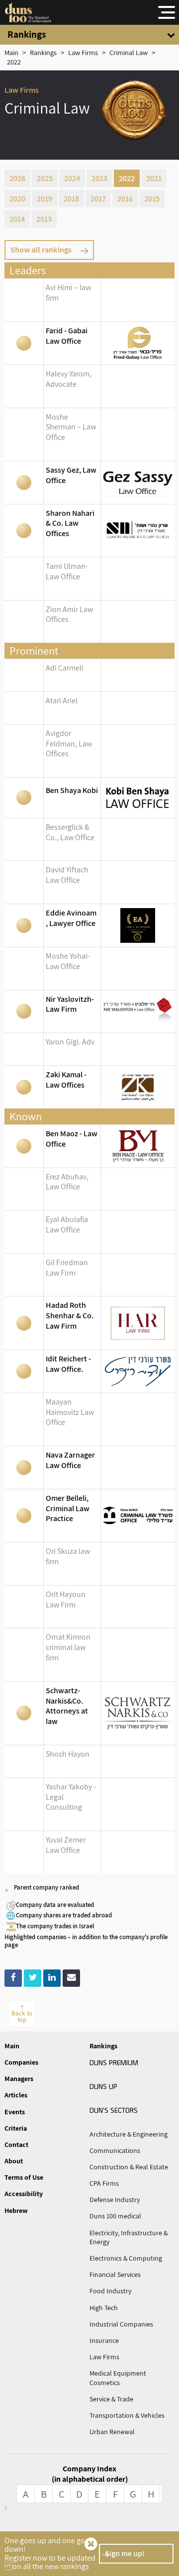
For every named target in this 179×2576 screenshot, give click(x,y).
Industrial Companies (121, 2324)
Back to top (22, 2017)
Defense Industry (115, 2200)
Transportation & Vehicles (127, 2415)
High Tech (104, 2308)
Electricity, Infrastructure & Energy (129, 2237)
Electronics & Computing (126, 2258)
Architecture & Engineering (129, 2134)
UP (103, 2086)
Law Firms (104, 2357)
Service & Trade (111, 2399)
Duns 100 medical (115, 2216)
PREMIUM (114, 2062)
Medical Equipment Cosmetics (118, 2378)
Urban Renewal (112, 2432)
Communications (115, 2150)
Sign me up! (125, 2553)
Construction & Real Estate (129, 2167)
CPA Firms (104, 2183)
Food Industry (110, 2291)
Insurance (104, 2340)
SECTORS (114, 2110)
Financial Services (115, 2274)
